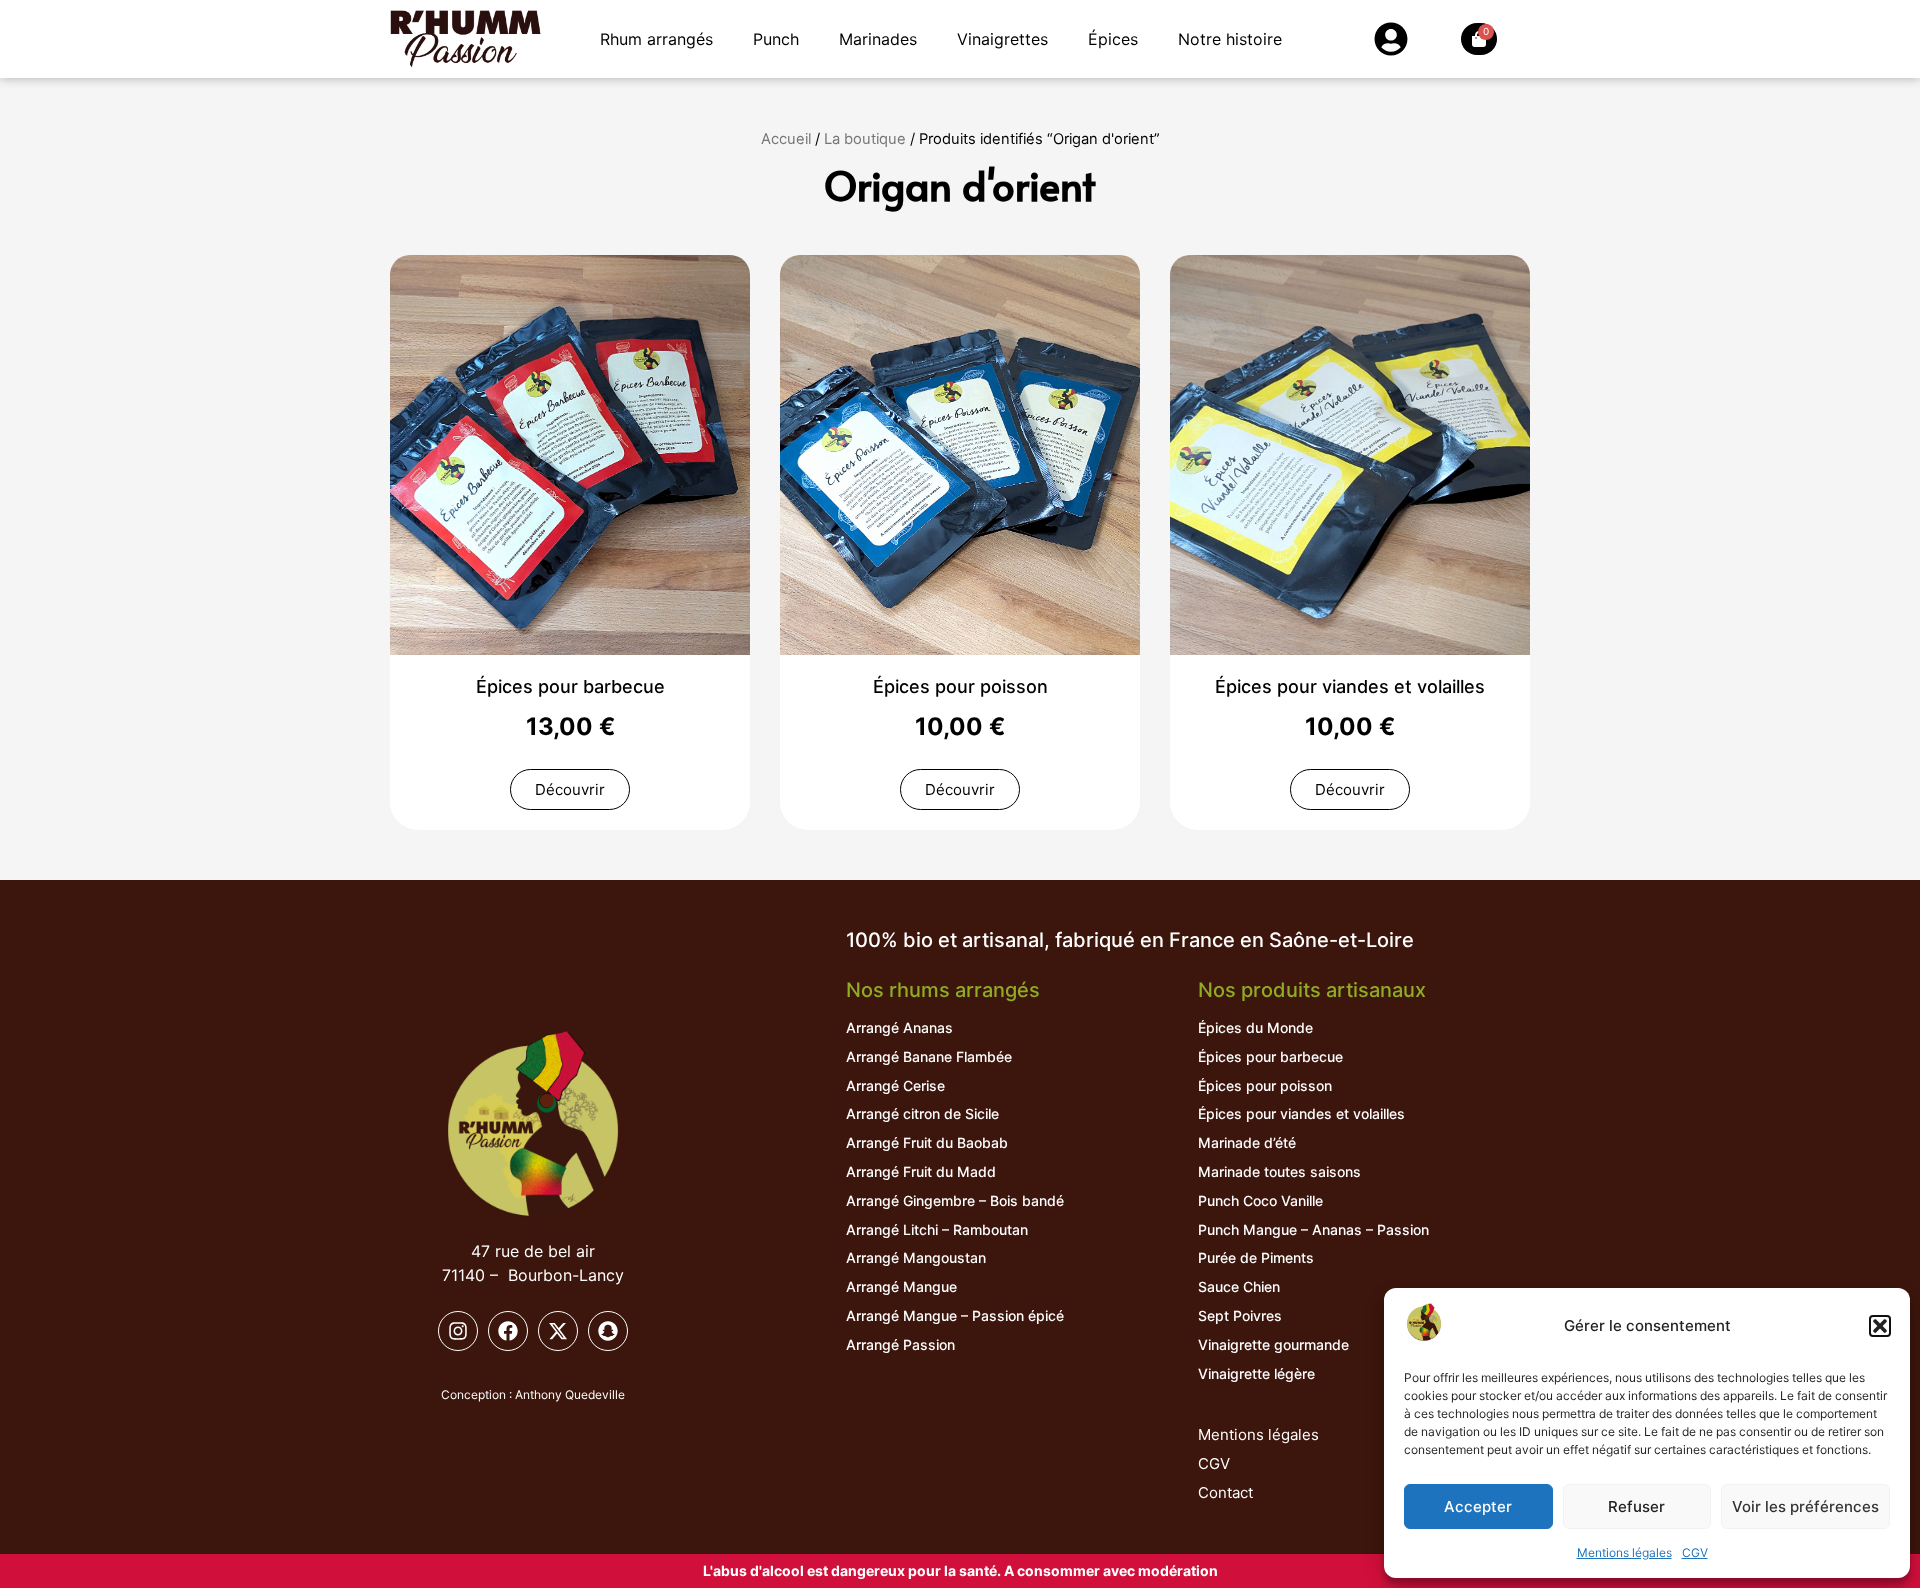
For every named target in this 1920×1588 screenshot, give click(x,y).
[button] (1880, 1326)
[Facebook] (508, 1331)
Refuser (1636, 1506)
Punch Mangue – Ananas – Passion (1313, 1229)
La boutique (865, 139)
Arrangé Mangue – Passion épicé (955, 1315)
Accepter (1478, 1506)
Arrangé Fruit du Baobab (927, 1142)
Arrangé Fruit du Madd (921, 1171)
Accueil (786, 139)
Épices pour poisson (960, 686)
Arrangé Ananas (899, 1027)
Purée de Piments (1256, 1257)
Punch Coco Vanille (1260, 1200)
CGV (1695, 1552)
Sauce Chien (1239, 1286)
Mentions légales (1624, 1552)
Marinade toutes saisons (1279, 1171)
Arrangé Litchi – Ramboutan (937, 1229)
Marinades (878, 39)
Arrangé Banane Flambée (929, 1056)
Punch (776, 39)
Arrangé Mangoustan (916, 1257)
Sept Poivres (1240, 1315)
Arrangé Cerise (895, 1085)
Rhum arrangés (656, 39)
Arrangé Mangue (901, 1286)
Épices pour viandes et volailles (1350, 686)
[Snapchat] (608, 1331)
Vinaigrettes (1002, 39)
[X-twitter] (558, 1331)
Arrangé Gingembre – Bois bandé (955, 1200)
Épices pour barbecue (570, 686)
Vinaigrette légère (1256, 1373)
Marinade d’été (1247, 1142)
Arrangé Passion (900, 1344)
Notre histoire (1230, 39)
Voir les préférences (1805, 1506)
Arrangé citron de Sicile (922, 1113)
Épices (1113, 39)
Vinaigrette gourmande (1273, 1344)
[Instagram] (458, 1331)
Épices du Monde (1255, 1027)
